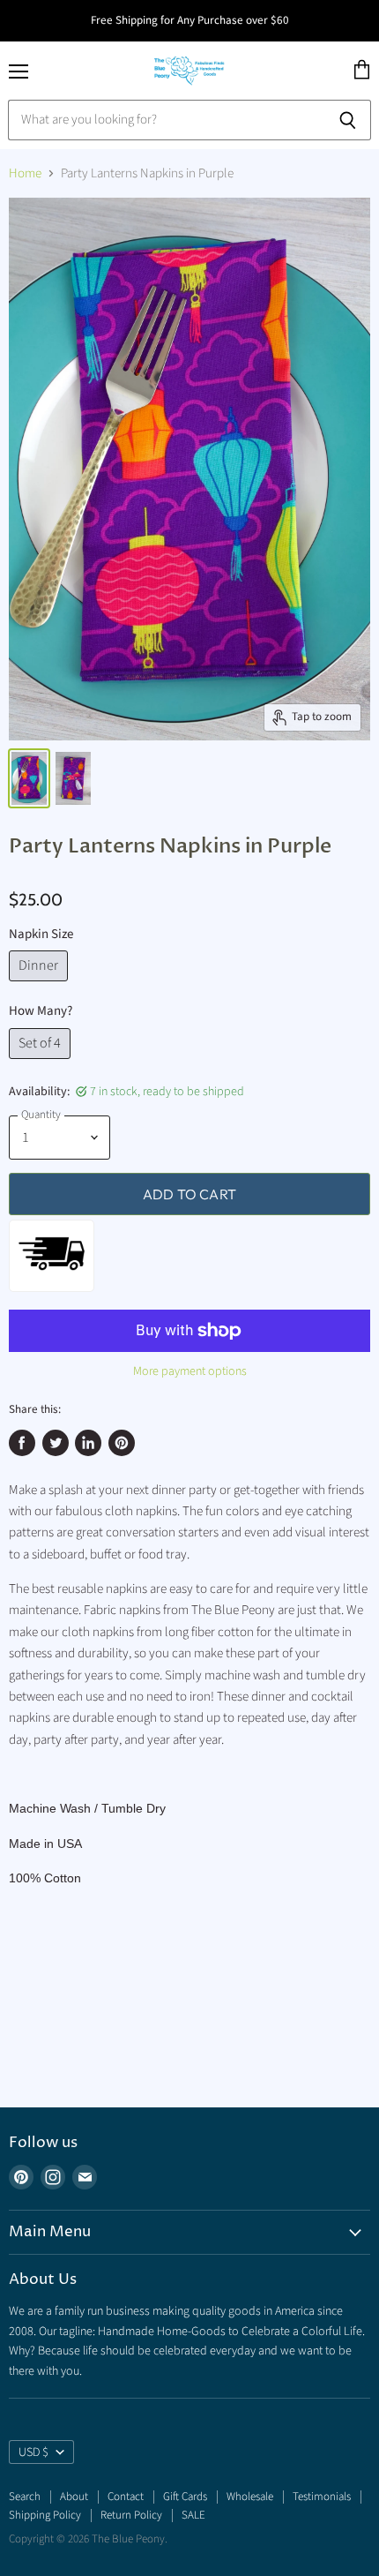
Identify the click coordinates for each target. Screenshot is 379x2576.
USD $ (33, 2452)
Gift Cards (185, 2497)
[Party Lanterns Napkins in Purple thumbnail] (29, 778)
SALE (193, 2515)
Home (25, 173)
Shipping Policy (45, 2515)
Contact (126, 2497)
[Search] (348, 120)
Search (25, 2497)
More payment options (190, 1371)
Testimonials (322, 2497)
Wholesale (250, 2497)
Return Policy (131, 2515)
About (74, 2497)
